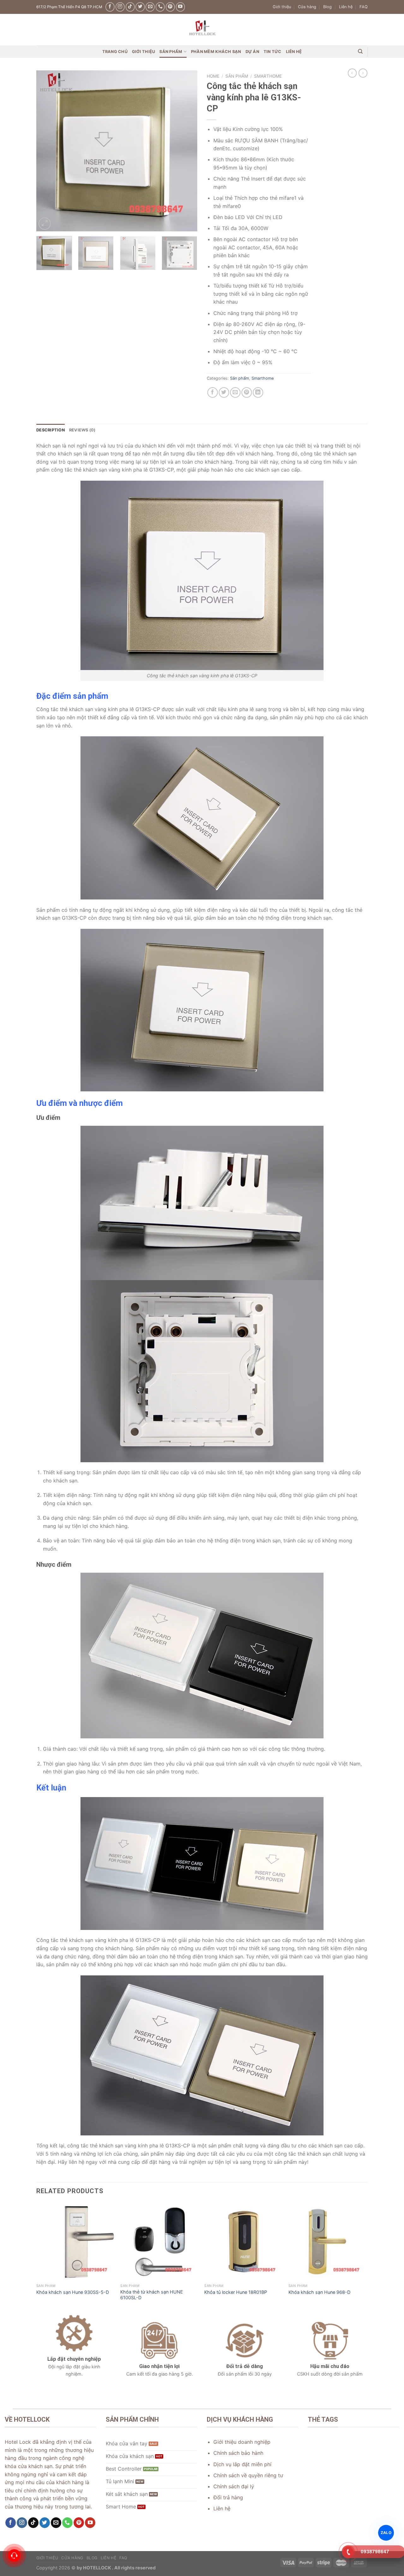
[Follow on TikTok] (130, 7)
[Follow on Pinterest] (170, 7)
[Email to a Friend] (235, 392)
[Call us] (160, 7)
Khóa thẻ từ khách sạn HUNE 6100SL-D (152, 2295)
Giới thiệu (282, 7)
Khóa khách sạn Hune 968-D (319, 2292)
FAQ (364, 7)
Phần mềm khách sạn (216, 52)
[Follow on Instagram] (120, 7)
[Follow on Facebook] (110, 7)
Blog (327, 7)
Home (213, 76)
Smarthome (268, 76)
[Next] (186, 151)
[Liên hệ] (14, 2556)
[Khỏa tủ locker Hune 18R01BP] (243, 2242)
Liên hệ (346, 7)
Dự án (252, 52)
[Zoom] (45, 224)
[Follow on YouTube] (180, 7)
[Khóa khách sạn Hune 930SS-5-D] (75, 2242)
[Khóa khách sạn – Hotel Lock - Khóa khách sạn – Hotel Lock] (202, 30)
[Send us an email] (150, 7)
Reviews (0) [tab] (82, 430)
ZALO (386, 2532)
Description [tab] (50, 430)
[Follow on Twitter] (140, 7)
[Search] (360, 51)
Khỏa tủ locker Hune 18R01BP (236, 2292)
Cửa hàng (307, 7)
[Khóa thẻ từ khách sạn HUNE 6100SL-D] (159, 2242)
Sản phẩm (171, 52)
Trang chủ (115, 52)
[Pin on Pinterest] (247, 392)
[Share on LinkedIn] (258, 392)
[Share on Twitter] (224, 392)
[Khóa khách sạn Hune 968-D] (327, 2242)
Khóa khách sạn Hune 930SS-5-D (73, 2292)
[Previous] (47, 151)
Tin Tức (273, 52)
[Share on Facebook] (213, 392)
